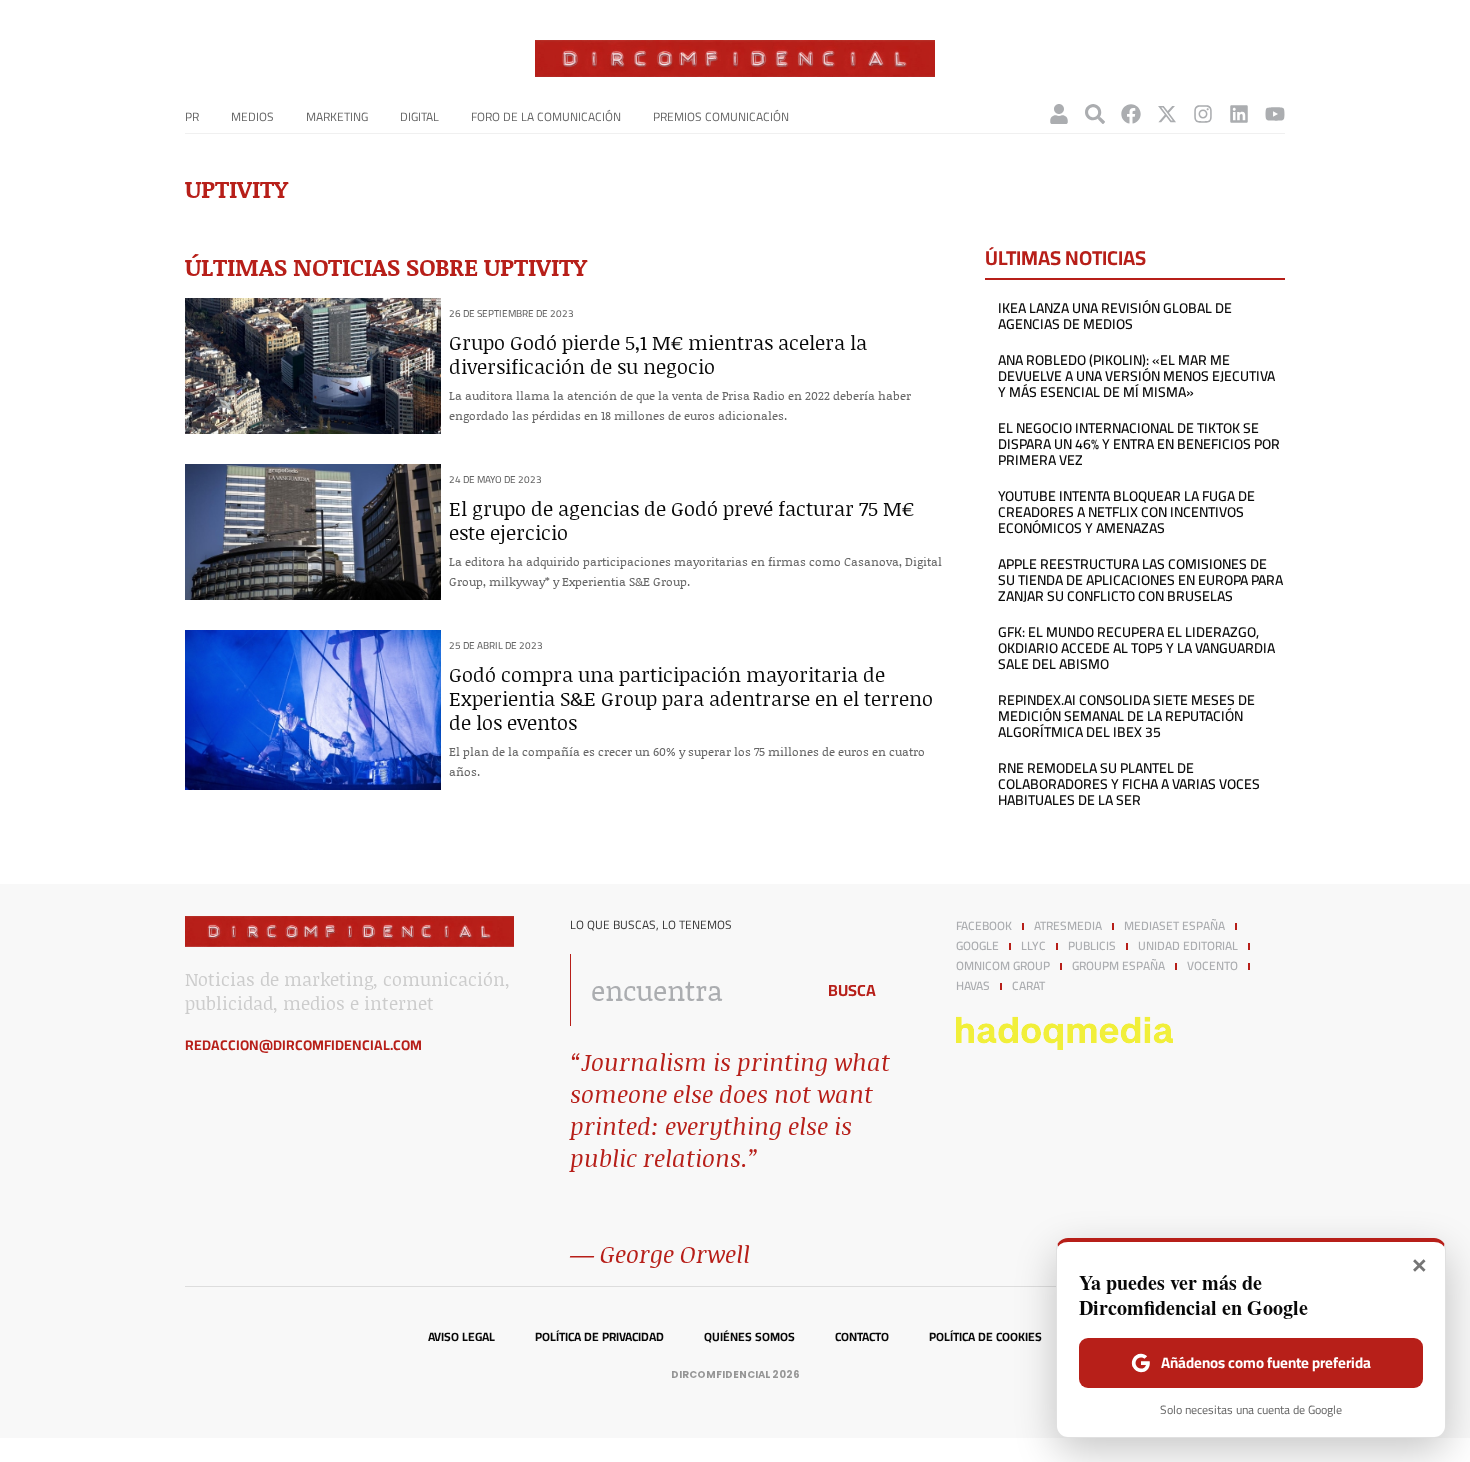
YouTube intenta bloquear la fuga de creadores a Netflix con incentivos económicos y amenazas (1126, 512)
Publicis (1092, 946)
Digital (419, 116)
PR (192, 116)
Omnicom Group (1003, 966)
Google (977, 946)
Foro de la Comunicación (546, 116)
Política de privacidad (599, 1337)
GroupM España (1118, 966)
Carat (1028, 986)
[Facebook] (1131, 114)
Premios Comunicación (721, 116)
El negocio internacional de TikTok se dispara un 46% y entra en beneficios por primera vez (1139, 444)
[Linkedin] (1239, 114)
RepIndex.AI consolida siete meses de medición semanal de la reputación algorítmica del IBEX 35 (1126, 716)
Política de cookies (985, 1337)
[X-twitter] (1167, 114)
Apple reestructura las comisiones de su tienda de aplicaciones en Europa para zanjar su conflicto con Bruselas (1140, 580)
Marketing (337, 116)
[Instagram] (1203, 114)
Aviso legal (461, 1337)
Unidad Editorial (1188, 946)
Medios (252, 116)
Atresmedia (1068, 926)
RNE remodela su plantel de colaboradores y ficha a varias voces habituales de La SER (1129, 784)
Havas (973, 986)
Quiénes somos (749, 1337)
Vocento (1212, 966)
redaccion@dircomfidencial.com (303, 1045)
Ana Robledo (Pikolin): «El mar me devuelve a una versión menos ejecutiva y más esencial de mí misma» (1136, 376)
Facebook (984, 926)
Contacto (862, 1337)
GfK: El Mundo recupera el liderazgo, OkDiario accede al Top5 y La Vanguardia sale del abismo (1136, 648)
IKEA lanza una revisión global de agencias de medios (1115, 316)
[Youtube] (1275, 114)
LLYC (1033, 946)
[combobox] (686, 990)
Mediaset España (1174, 926)
